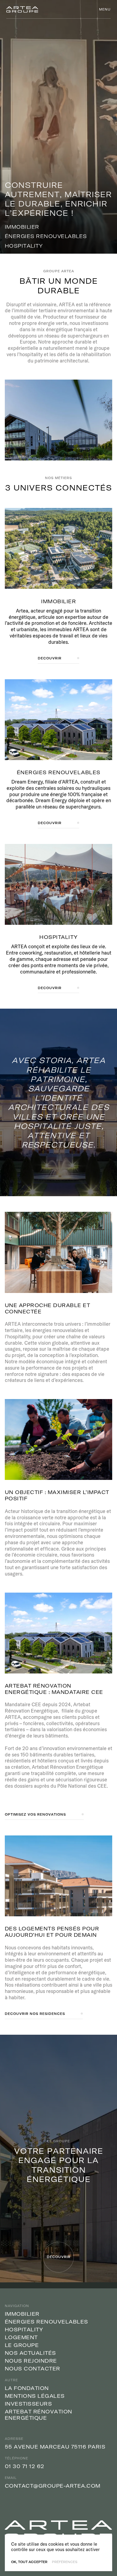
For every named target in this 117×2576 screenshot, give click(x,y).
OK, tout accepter (29, 2562)
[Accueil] (22, 9)
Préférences (65, 2562)
